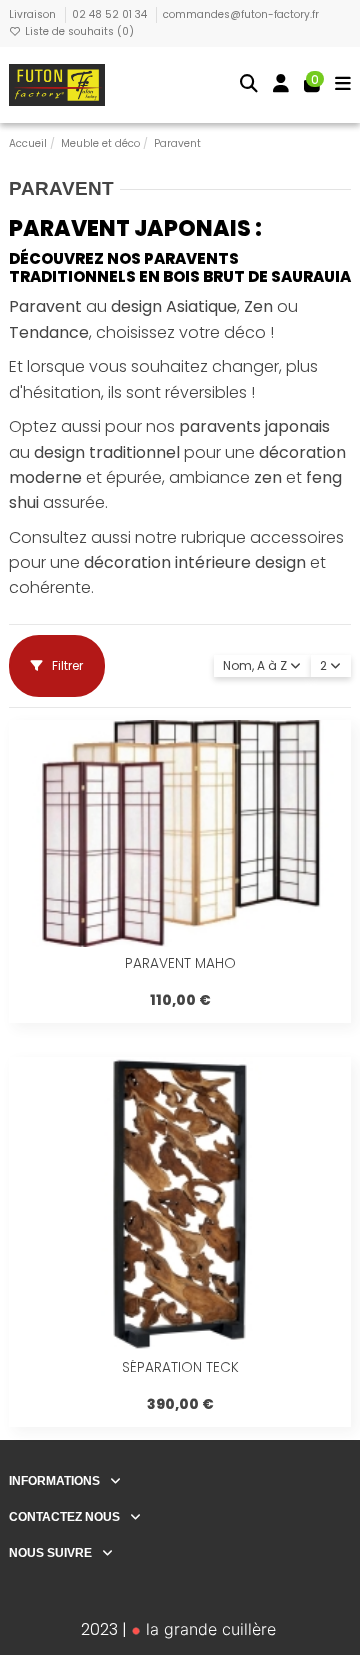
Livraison (34, 14)
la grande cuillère (208, 1629)
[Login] (281, 85)
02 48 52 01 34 (111, 14)
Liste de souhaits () (78, 31)
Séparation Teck (180, 1367)
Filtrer (66, 665)
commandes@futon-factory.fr (241, 14)
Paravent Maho (180, 963)
